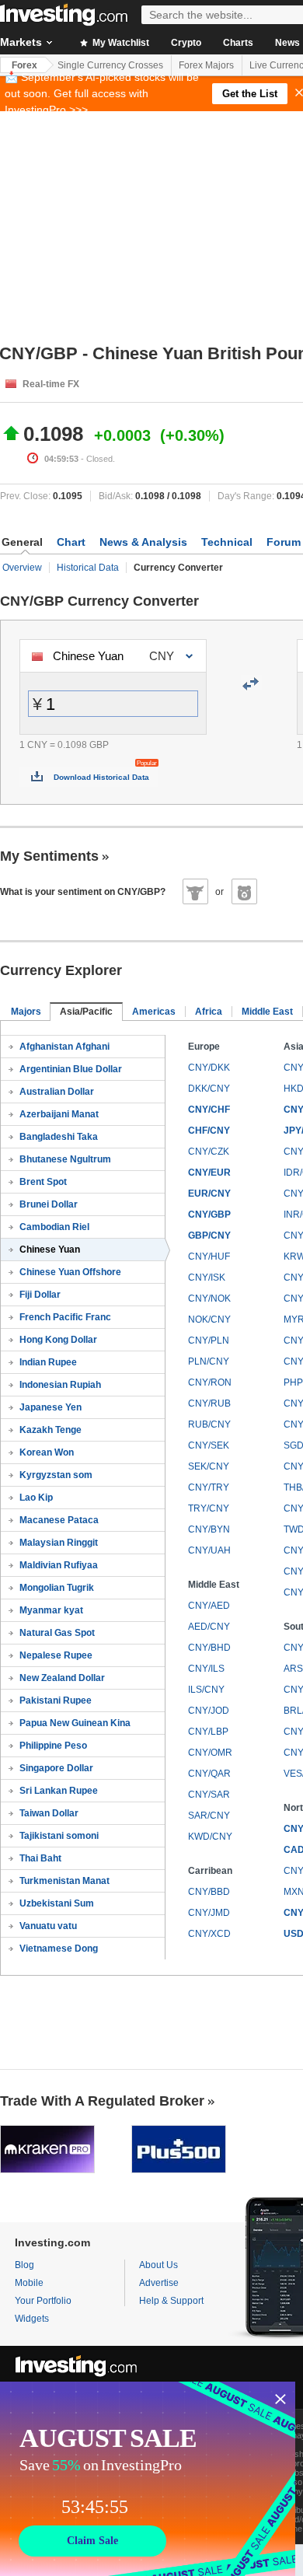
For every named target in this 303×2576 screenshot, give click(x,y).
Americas (154, 1012)
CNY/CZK (209, 1152)
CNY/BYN (209, 1529)
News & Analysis (143, 542)
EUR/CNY (209, 1194)
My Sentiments (49, 856)
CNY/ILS (206, 1669)
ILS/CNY (206, 1690)
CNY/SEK (209, 1445)
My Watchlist (120, 43)
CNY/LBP (208, 1732)
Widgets (32, 2319)
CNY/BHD (209, 1648)
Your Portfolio (43, 2301)
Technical (227, 542)
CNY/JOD (209, 1711)
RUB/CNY (209, 1424)
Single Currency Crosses (110, 65)
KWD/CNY (210, 1837)
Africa (209, 1012)
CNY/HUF (209, 1257)
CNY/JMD (209, 1913)
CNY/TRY (209, 1487)
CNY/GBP (209, 1215)
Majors (26, 1012)
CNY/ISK (207, 1278)
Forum (284, 542)
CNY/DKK (209, 1068)
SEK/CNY (209, 1466)
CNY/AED (209, 1606)
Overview (22, 568)
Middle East (267, 1012)
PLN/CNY (209, 1361)
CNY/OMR (210, 1753)
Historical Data (88, 568)
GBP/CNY (209, 1236)
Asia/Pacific (86, 1012)
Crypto (186, 43)
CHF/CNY (209, 1131)
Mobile (29, 2283)
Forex (24, 65)
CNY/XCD (209, 1934)
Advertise (159, 2283)
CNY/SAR (209, 1795)
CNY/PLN (209, 1340)
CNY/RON (210, 1382)
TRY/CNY (209, 1508)
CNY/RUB (209, 1403)
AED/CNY (209, 1627)
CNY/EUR (209, 1173)
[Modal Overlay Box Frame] (148, 2479)
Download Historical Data (101, 777)
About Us (158, 2265)
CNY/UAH (209, 1550)
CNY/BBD (209, 1892)
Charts (238, 43)
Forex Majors (206, 65)
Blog (24, 2265)
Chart (71, 542)
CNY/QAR (209, 1774)
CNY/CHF (209, 1110)
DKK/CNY (209, 1089)
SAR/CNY (209, 1816)
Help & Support (171, 2301)
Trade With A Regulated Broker (102, 2101)
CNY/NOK (209, 1298)
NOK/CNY (209, 1319)
